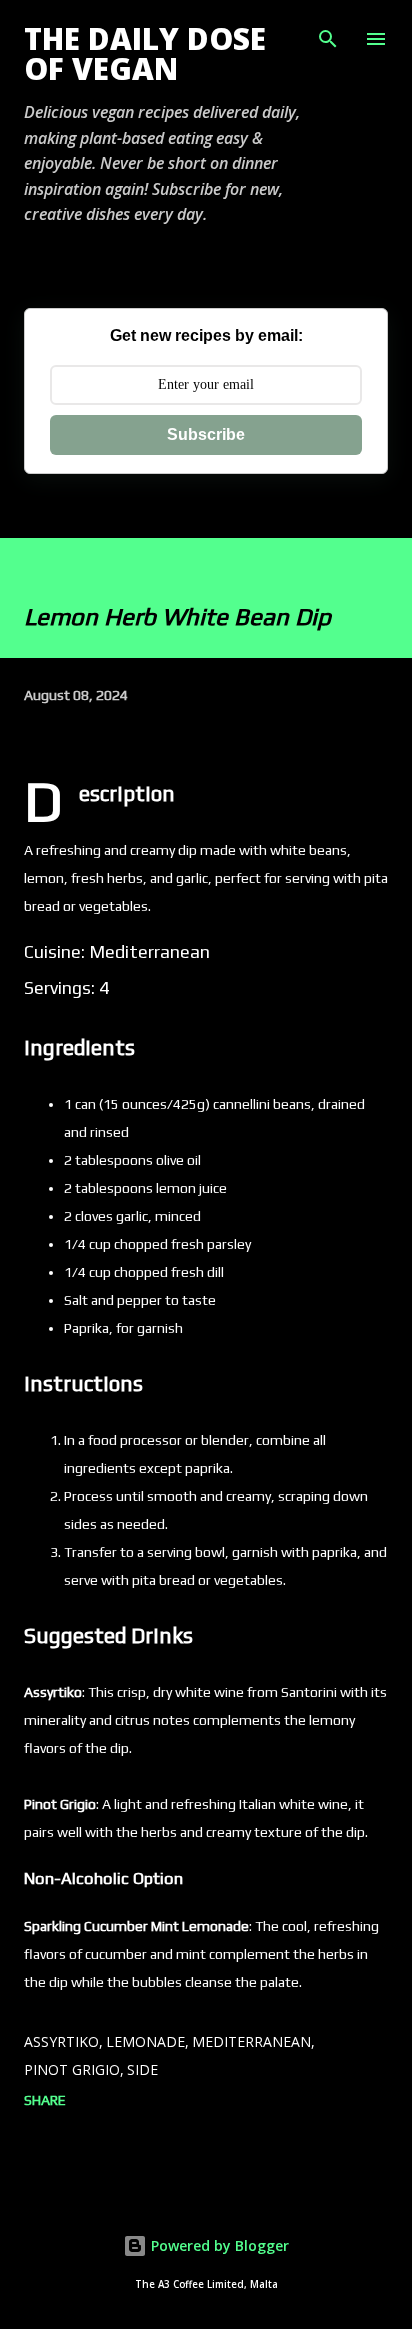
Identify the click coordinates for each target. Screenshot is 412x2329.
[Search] (328, 36)
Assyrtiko (61, 2041)
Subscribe (206, 434)
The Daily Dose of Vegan (145, 53)
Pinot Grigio (72, 2069)
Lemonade (145, 2041)
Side (142, 2069)
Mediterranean (251, 2041)
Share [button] (45, 2100)
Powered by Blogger (218, 2245)
